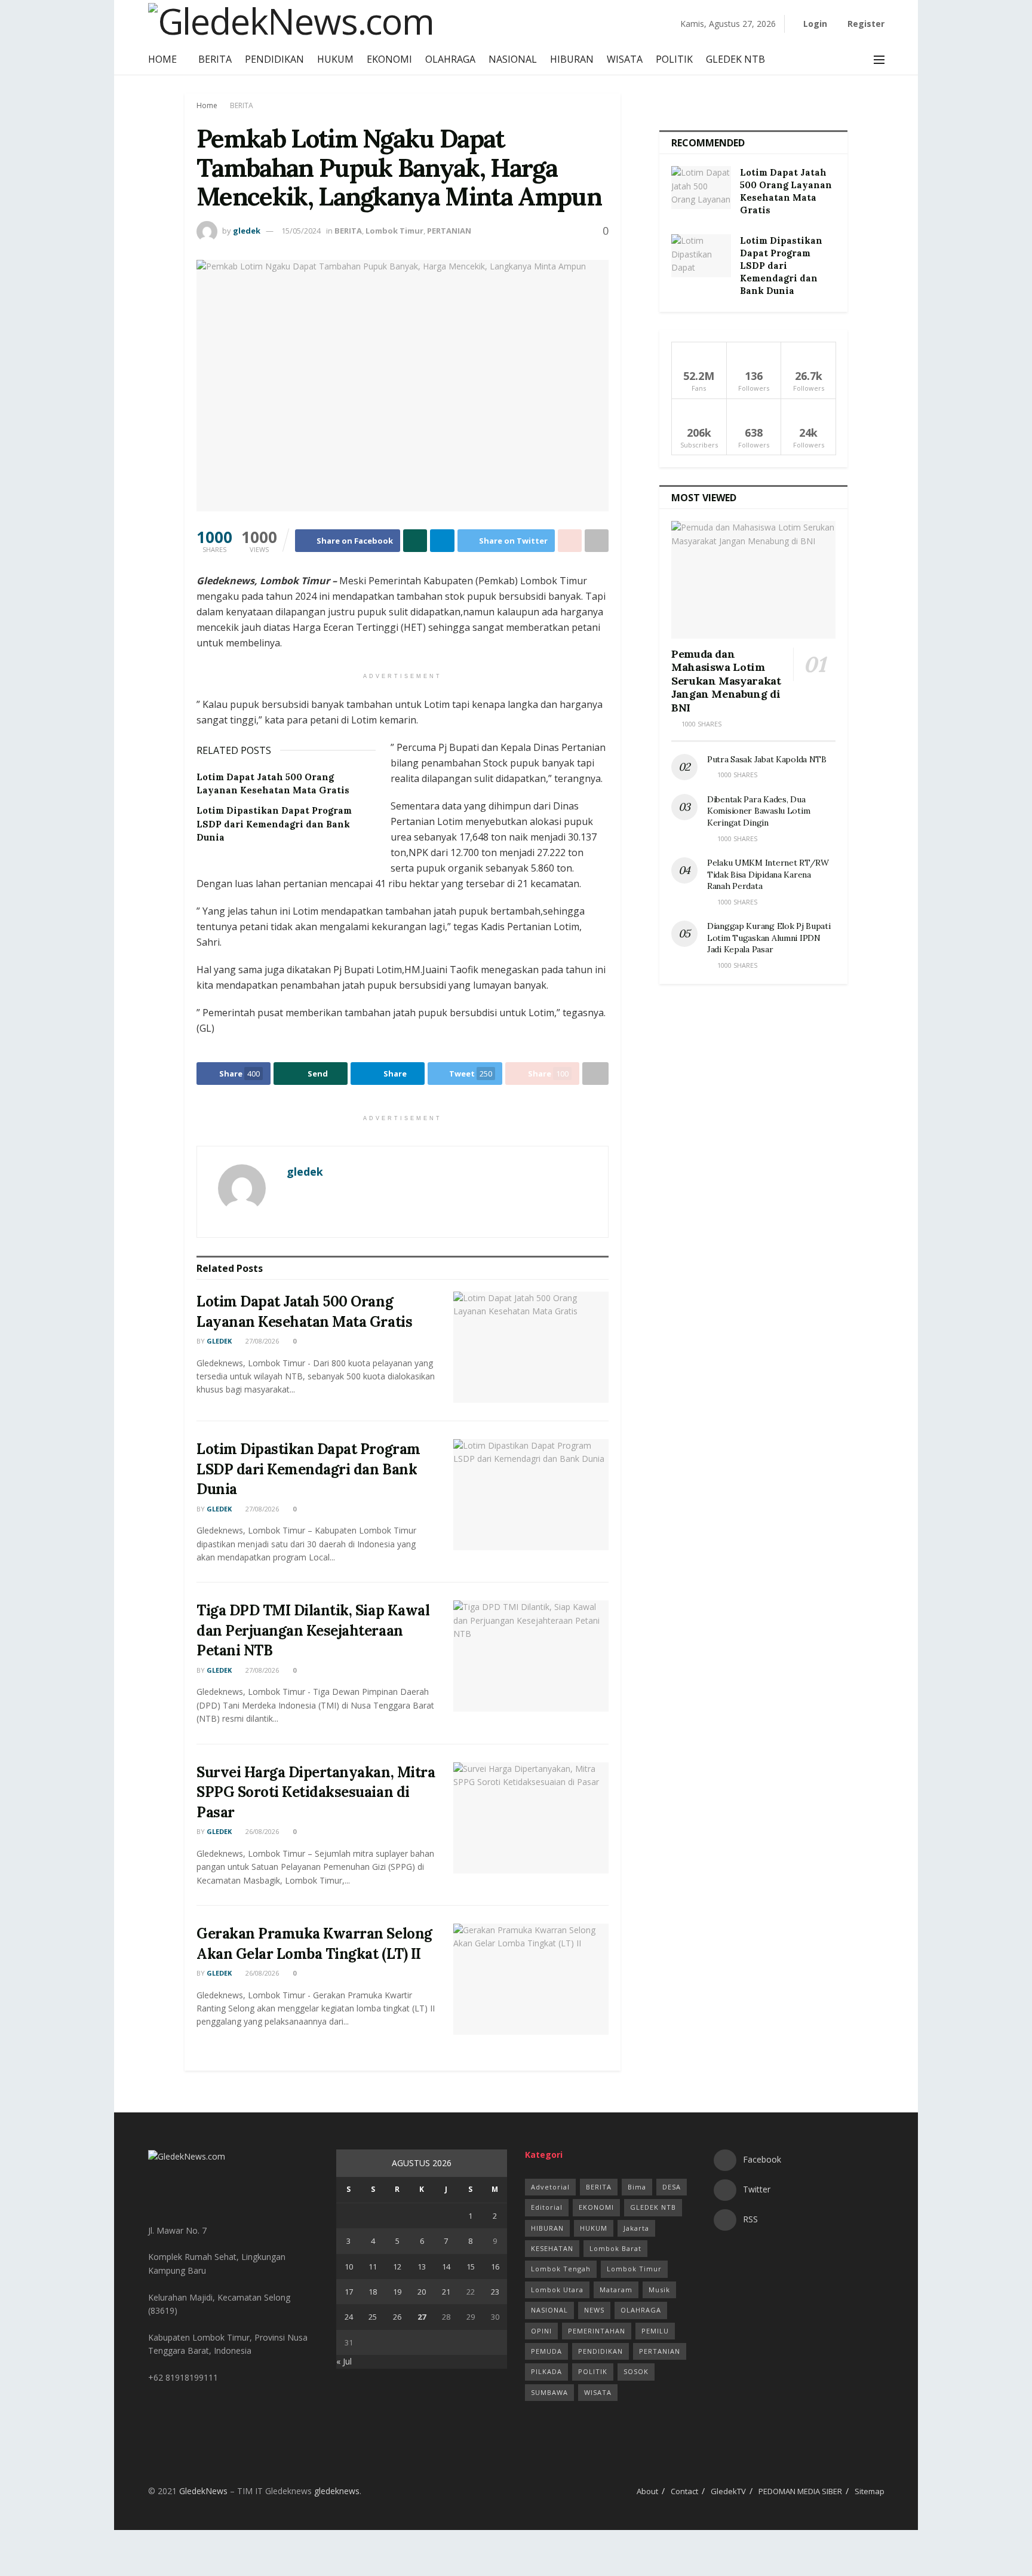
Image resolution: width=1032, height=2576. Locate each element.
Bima (637, 2187)
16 (495, 2267)
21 (446, 2292)
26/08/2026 (261, 1831)
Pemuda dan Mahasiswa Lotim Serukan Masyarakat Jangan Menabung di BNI (726, 681)
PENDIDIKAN (274, 59)
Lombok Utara (557, 2290)
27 (422, 2317)
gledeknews (337, 2491)
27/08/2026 (261, 1341)
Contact (684, 2491)
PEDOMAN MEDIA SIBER (800, 2491)
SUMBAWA (549, 2392)
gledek (247, 231)
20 (422, 2292)
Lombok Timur (394, 231)
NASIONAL (513, 59)
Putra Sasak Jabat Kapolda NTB (768, 759)
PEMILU (655, 2331)
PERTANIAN (449, 231)
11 (373, 2267)
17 (349, 2292)
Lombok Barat (615, 2248)
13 (422, 2267)
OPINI (541, 2331)
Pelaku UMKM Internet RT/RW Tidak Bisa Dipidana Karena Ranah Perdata (768, 874)
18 (373, 2292)
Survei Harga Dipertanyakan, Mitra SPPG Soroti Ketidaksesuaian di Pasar (316, 1792)
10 (349, 2267)
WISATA (625, 59)
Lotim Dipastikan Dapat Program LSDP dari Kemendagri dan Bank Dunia (274, 824)
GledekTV (728, 2491)
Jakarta (636, 2228)
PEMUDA (546, 2351)
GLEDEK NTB (735, 59)
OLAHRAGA (450, 59)
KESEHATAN (552, 2248)
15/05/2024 (301, 231)
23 (495, 2292)
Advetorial (550, 2187)
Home (207, 105)
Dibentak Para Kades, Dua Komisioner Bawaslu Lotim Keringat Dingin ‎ (758, 811)
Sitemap (870, 2491)
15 (471, 2267)
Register (865, 24)
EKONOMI (389, 59)
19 (397, 2292)
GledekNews (203, 2491)
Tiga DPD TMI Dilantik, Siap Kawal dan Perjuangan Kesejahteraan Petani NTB (313, 1630)
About (647, 2491)
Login (814, 24)
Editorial (547, 2207)
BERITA (215, 59)
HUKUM (335, 59)
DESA (672, 2187)
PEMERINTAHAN (597, 2331)
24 (349, 2317)
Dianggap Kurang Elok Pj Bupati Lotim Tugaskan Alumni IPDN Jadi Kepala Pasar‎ (769, 938)
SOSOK (636, 2371)
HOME (162, 59)
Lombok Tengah (561, 2269)
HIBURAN (572, 59)
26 (397, 2317)
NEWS (594, 2310)
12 (397, 2267)
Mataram (616, 2290)
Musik (659, 2290)
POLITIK (674, 59)
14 (446, 2267)
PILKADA (546, 2371)
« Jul (344, 2361)
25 (373, 2317)
